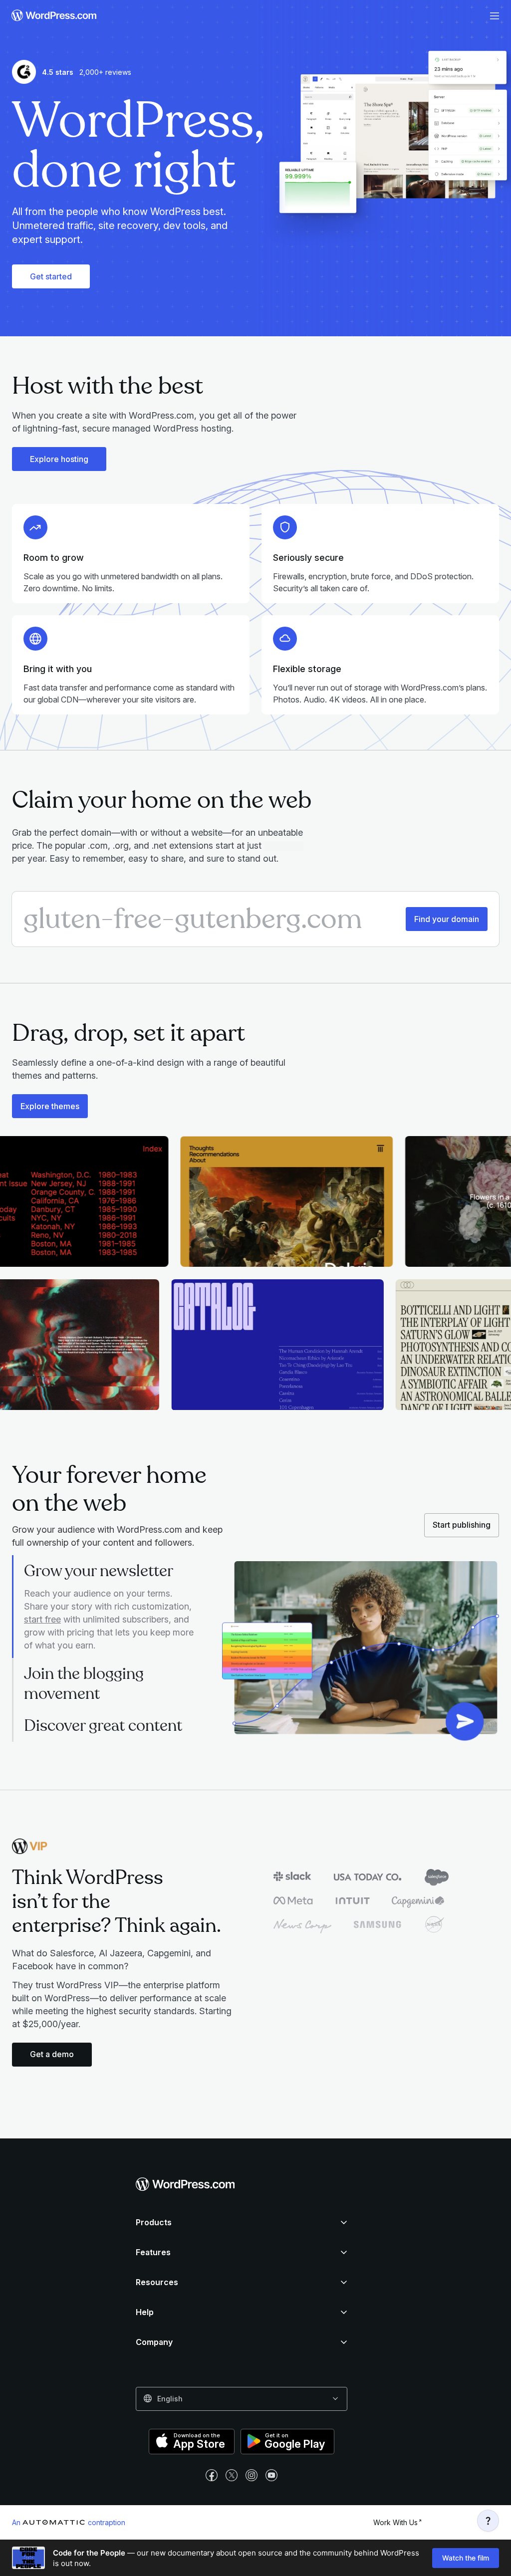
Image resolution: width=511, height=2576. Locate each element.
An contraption (69, 2522)
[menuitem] (51, 16)
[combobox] (242, 2399)
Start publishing (462, 1525)
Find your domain (447, 919)
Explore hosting (59, 459)
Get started (51, 276)
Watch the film (466, 2558)
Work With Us (395, 2522)
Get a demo (52, 2054)
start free (42, 1619)
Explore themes (50, 1106)
